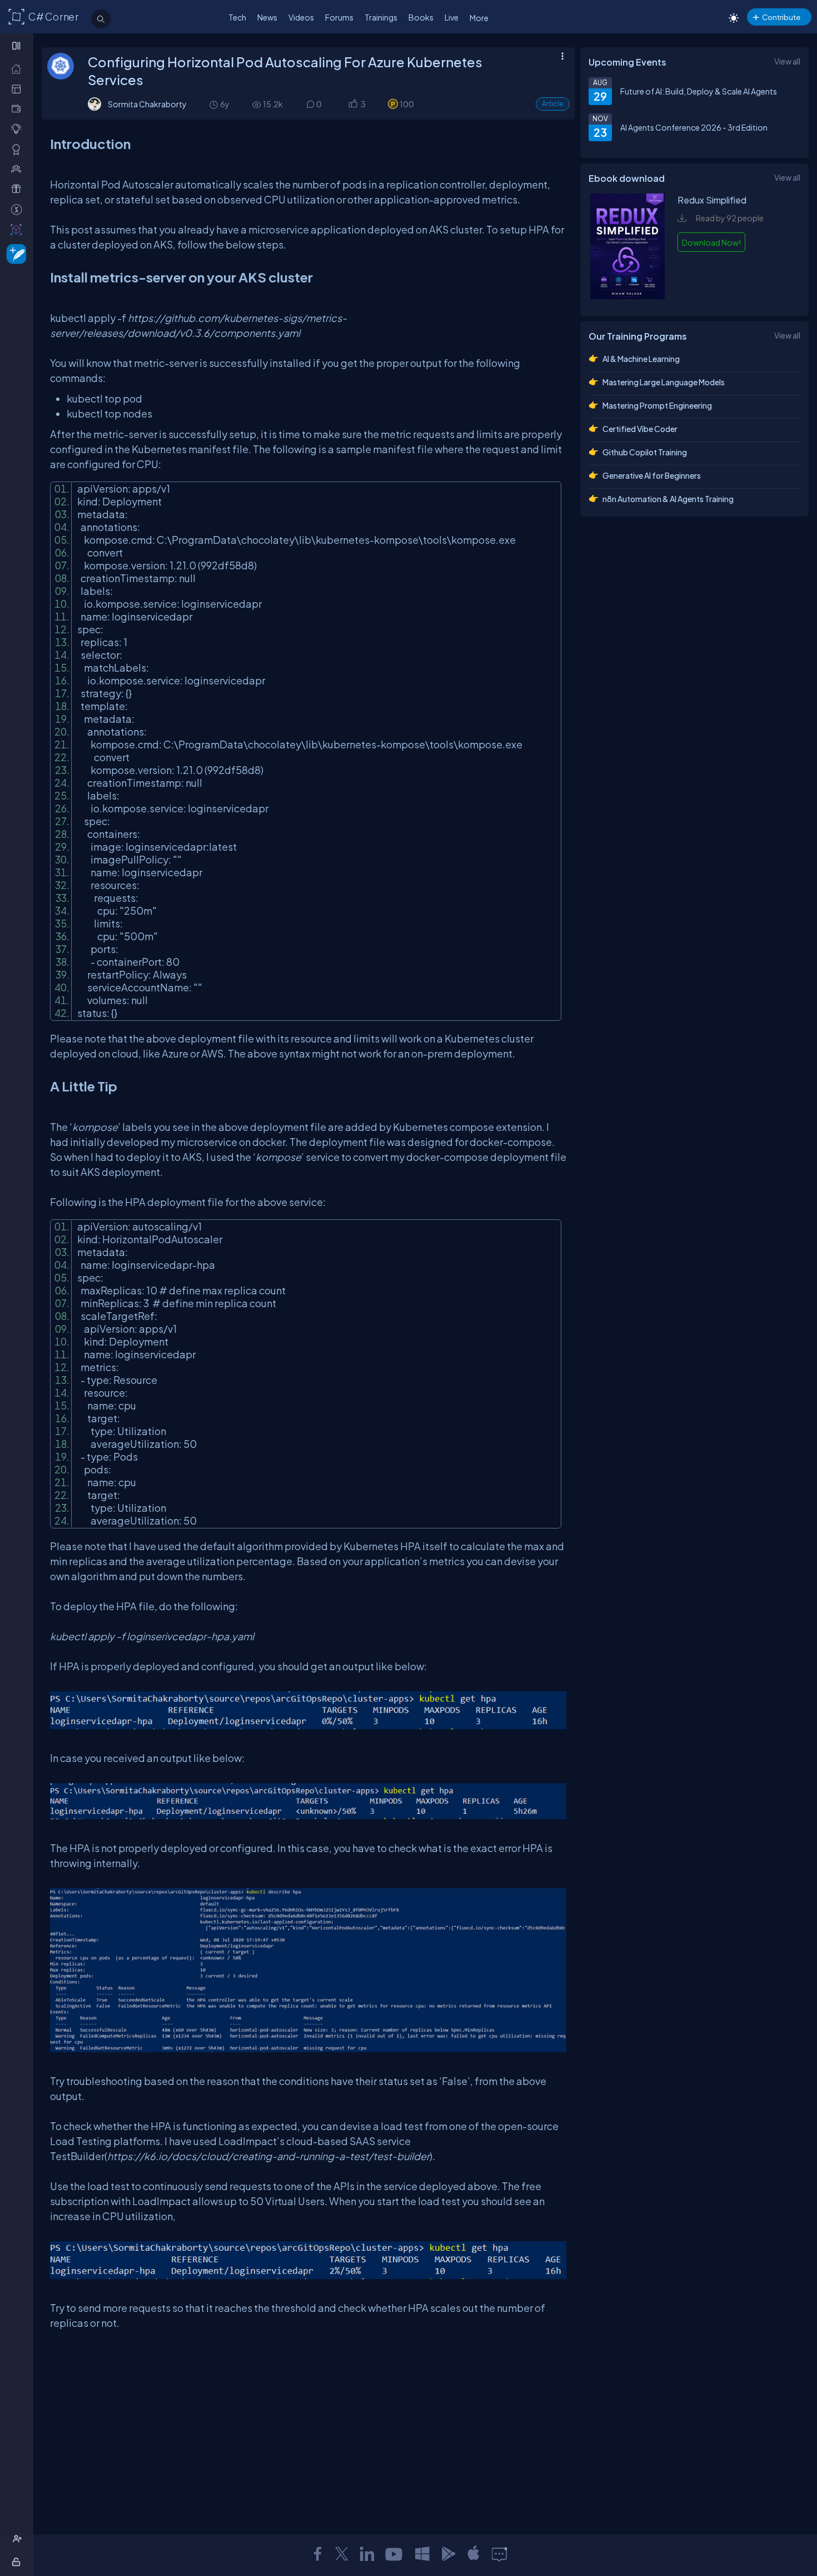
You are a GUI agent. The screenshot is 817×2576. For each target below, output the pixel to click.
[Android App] (448, 2554)
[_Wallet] (19, 109)
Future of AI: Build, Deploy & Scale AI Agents (699, 91)
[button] (353, 104)
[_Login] (18, 2562)
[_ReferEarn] (19, 189)
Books (421, 17)
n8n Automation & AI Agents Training (668, 499)
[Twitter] (342, 2554)
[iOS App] (474, 2554)
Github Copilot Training (645, 452)
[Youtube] (395, 2554)
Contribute (781, 17)
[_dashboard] (19, 89)
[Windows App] (422, 2554)
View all (787, 61)
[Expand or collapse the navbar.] (18, 46)
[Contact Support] (499, 2554)
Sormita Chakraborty (147, 104)
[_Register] (19, 2539)
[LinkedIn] (367, 2554)
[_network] (19, 169)
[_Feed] (19, 69)
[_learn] (19, 129)
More (479, 18)
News (267, 17)
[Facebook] (317, 2554)
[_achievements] (19, 149)
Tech (237, 17)
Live (452, 17)
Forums (339, 17)
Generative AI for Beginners (652, 475)
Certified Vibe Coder (640, 429)
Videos (301, 17)
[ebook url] (627, 296)
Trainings (381, 17)
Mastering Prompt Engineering (657, 405)
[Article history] (215, 104)
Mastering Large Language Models (664, 382)
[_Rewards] (19, 209)
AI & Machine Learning (641, 359)
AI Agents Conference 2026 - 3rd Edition (694, 127)
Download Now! (711, 242)
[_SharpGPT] (19, 229)
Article (553, 104)
